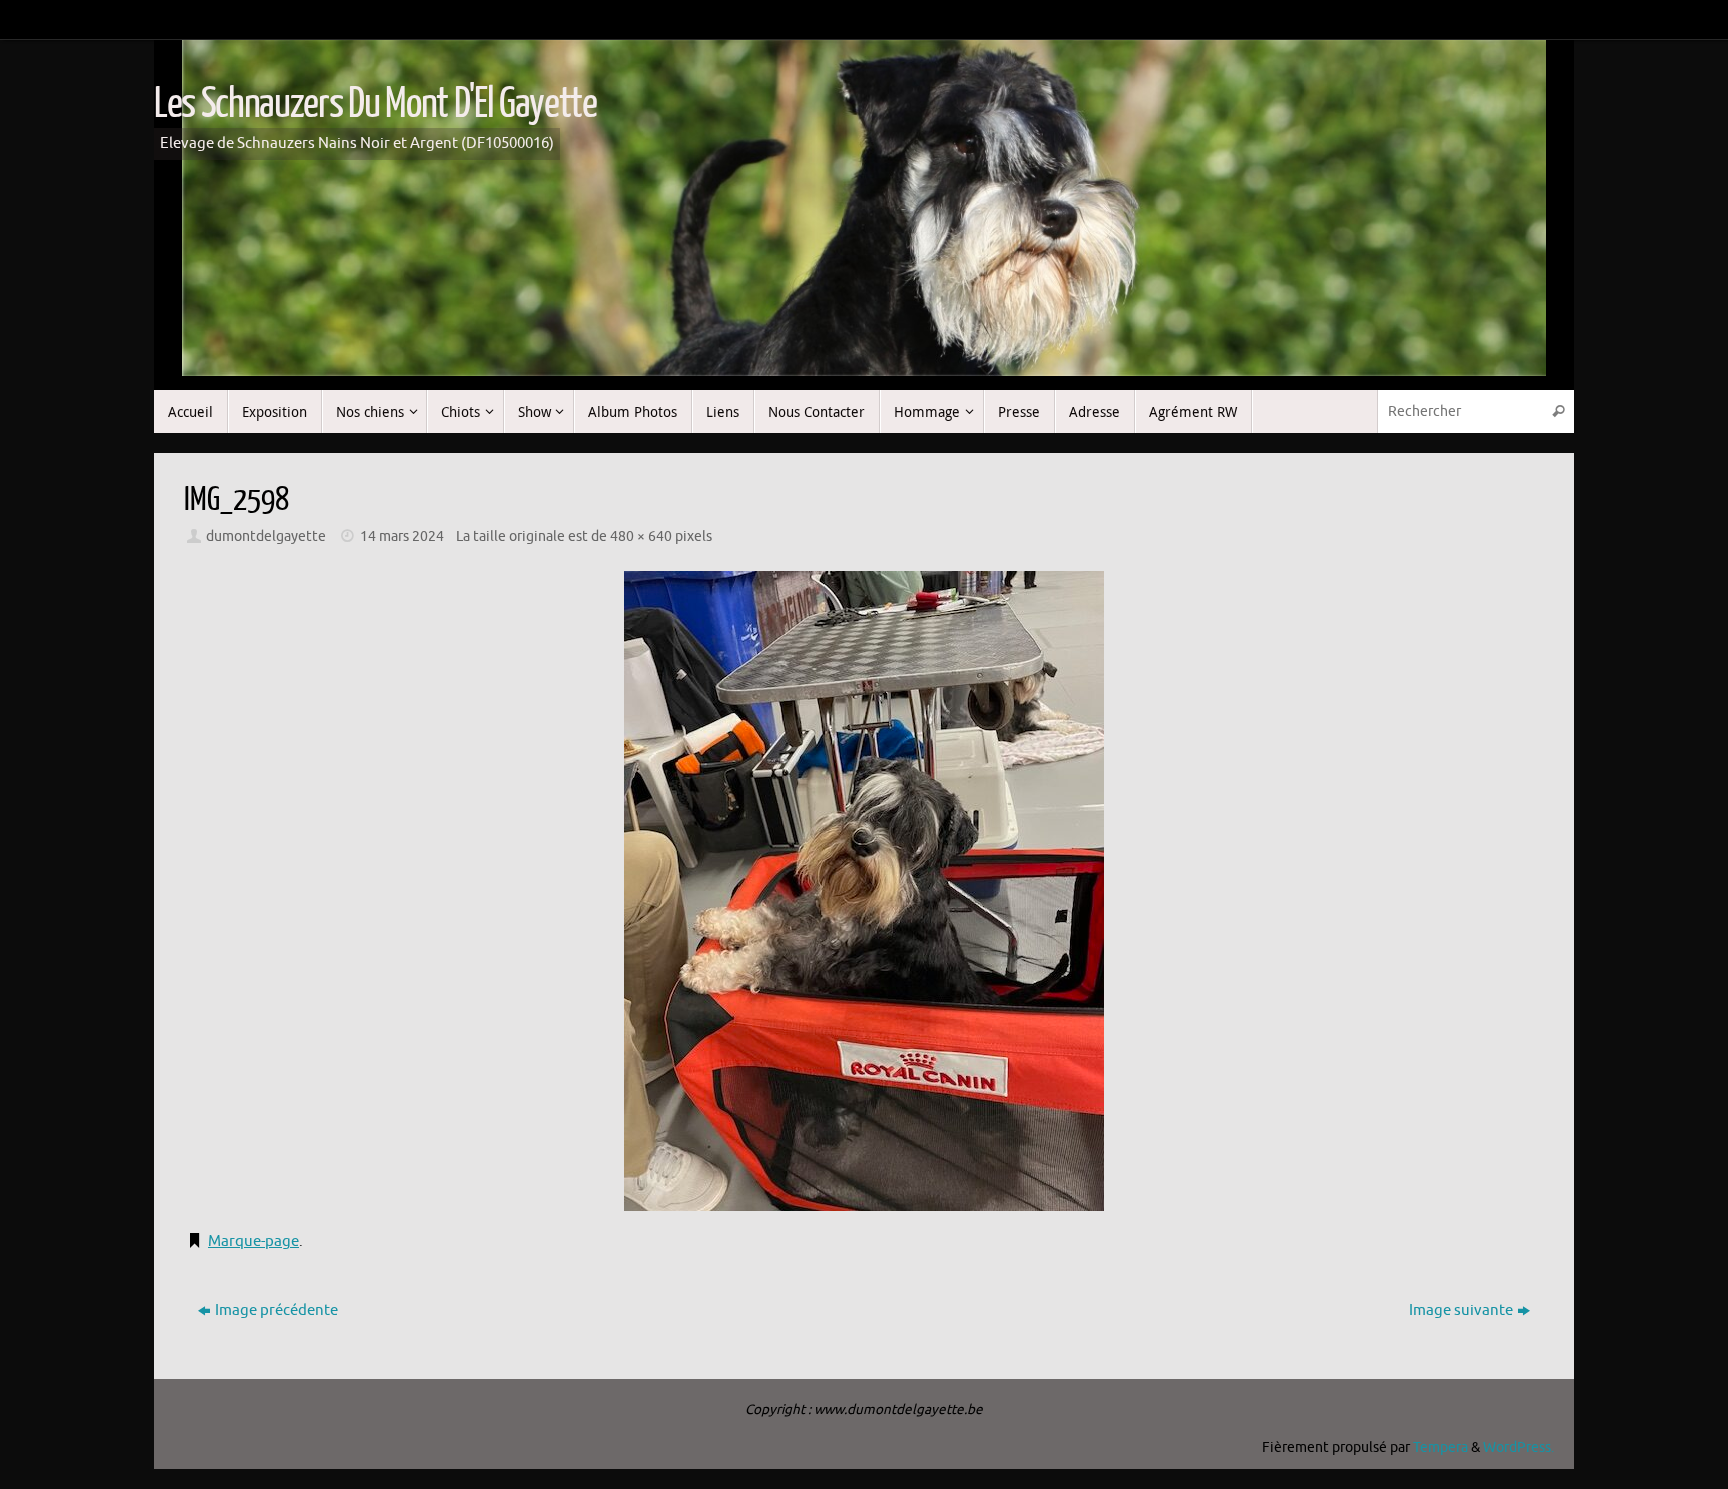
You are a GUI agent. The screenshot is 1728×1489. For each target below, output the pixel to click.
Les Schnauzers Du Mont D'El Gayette (375, 104)
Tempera (1440, 1447)
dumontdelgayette (266, 536)
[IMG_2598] (864, 891)
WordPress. (1518, 1447)
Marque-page (253, 1241)
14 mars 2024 (402, 536)
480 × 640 (641, 536)
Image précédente (276, 1310)
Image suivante (1461, 1310)
